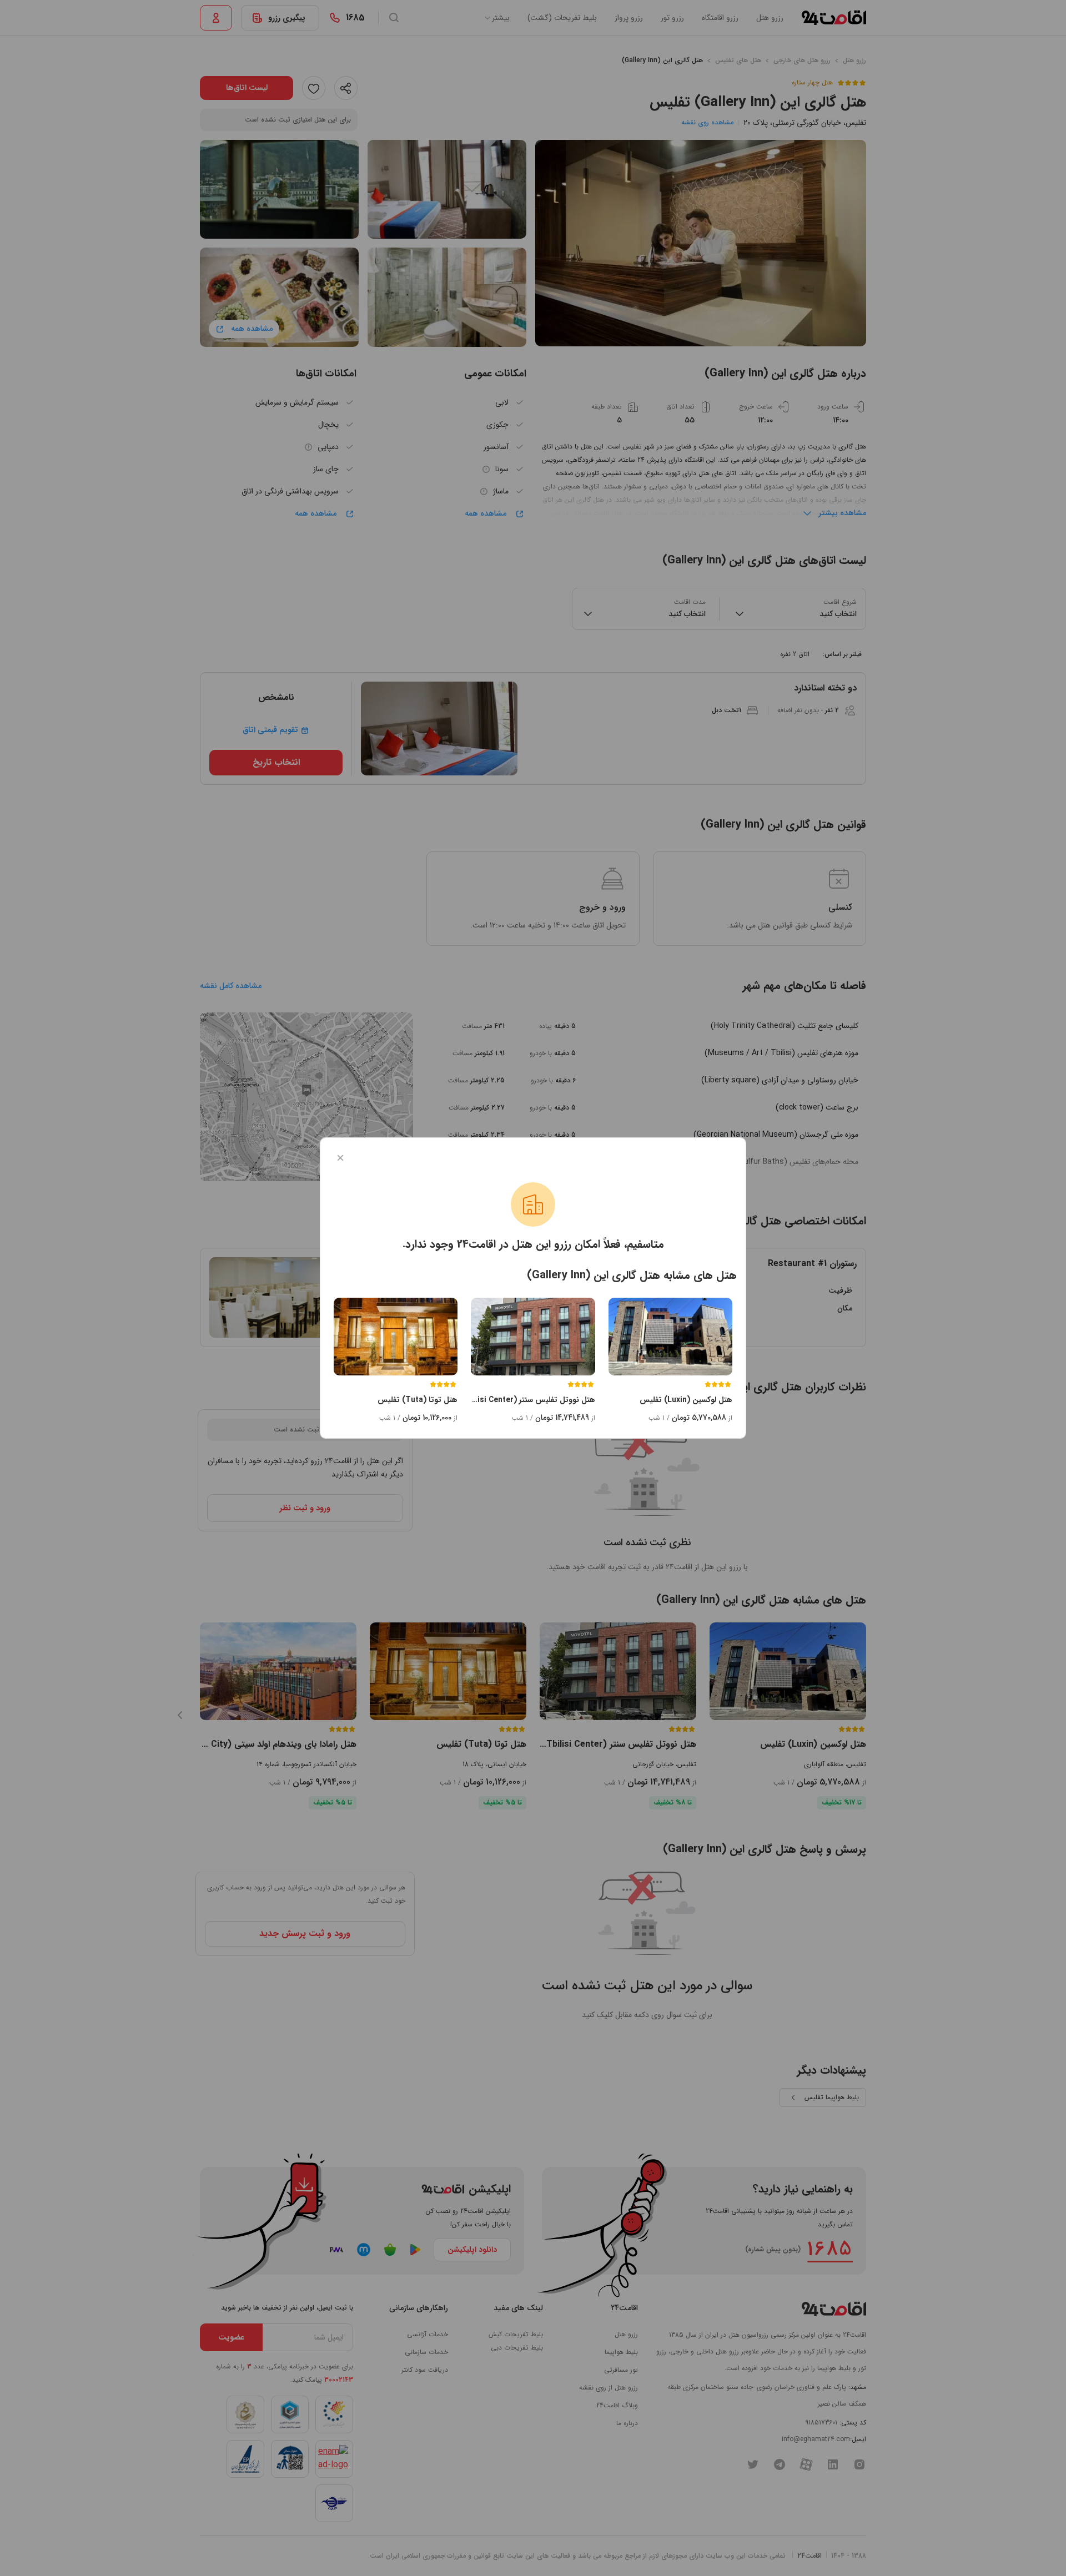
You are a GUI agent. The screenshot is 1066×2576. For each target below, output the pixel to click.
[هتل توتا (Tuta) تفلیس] (396, 1337)
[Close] (340, 1158)
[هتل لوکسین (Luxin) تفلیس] (670, 1337)
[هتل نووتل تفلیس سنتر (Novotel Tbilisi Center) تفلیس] (533, 1337)
